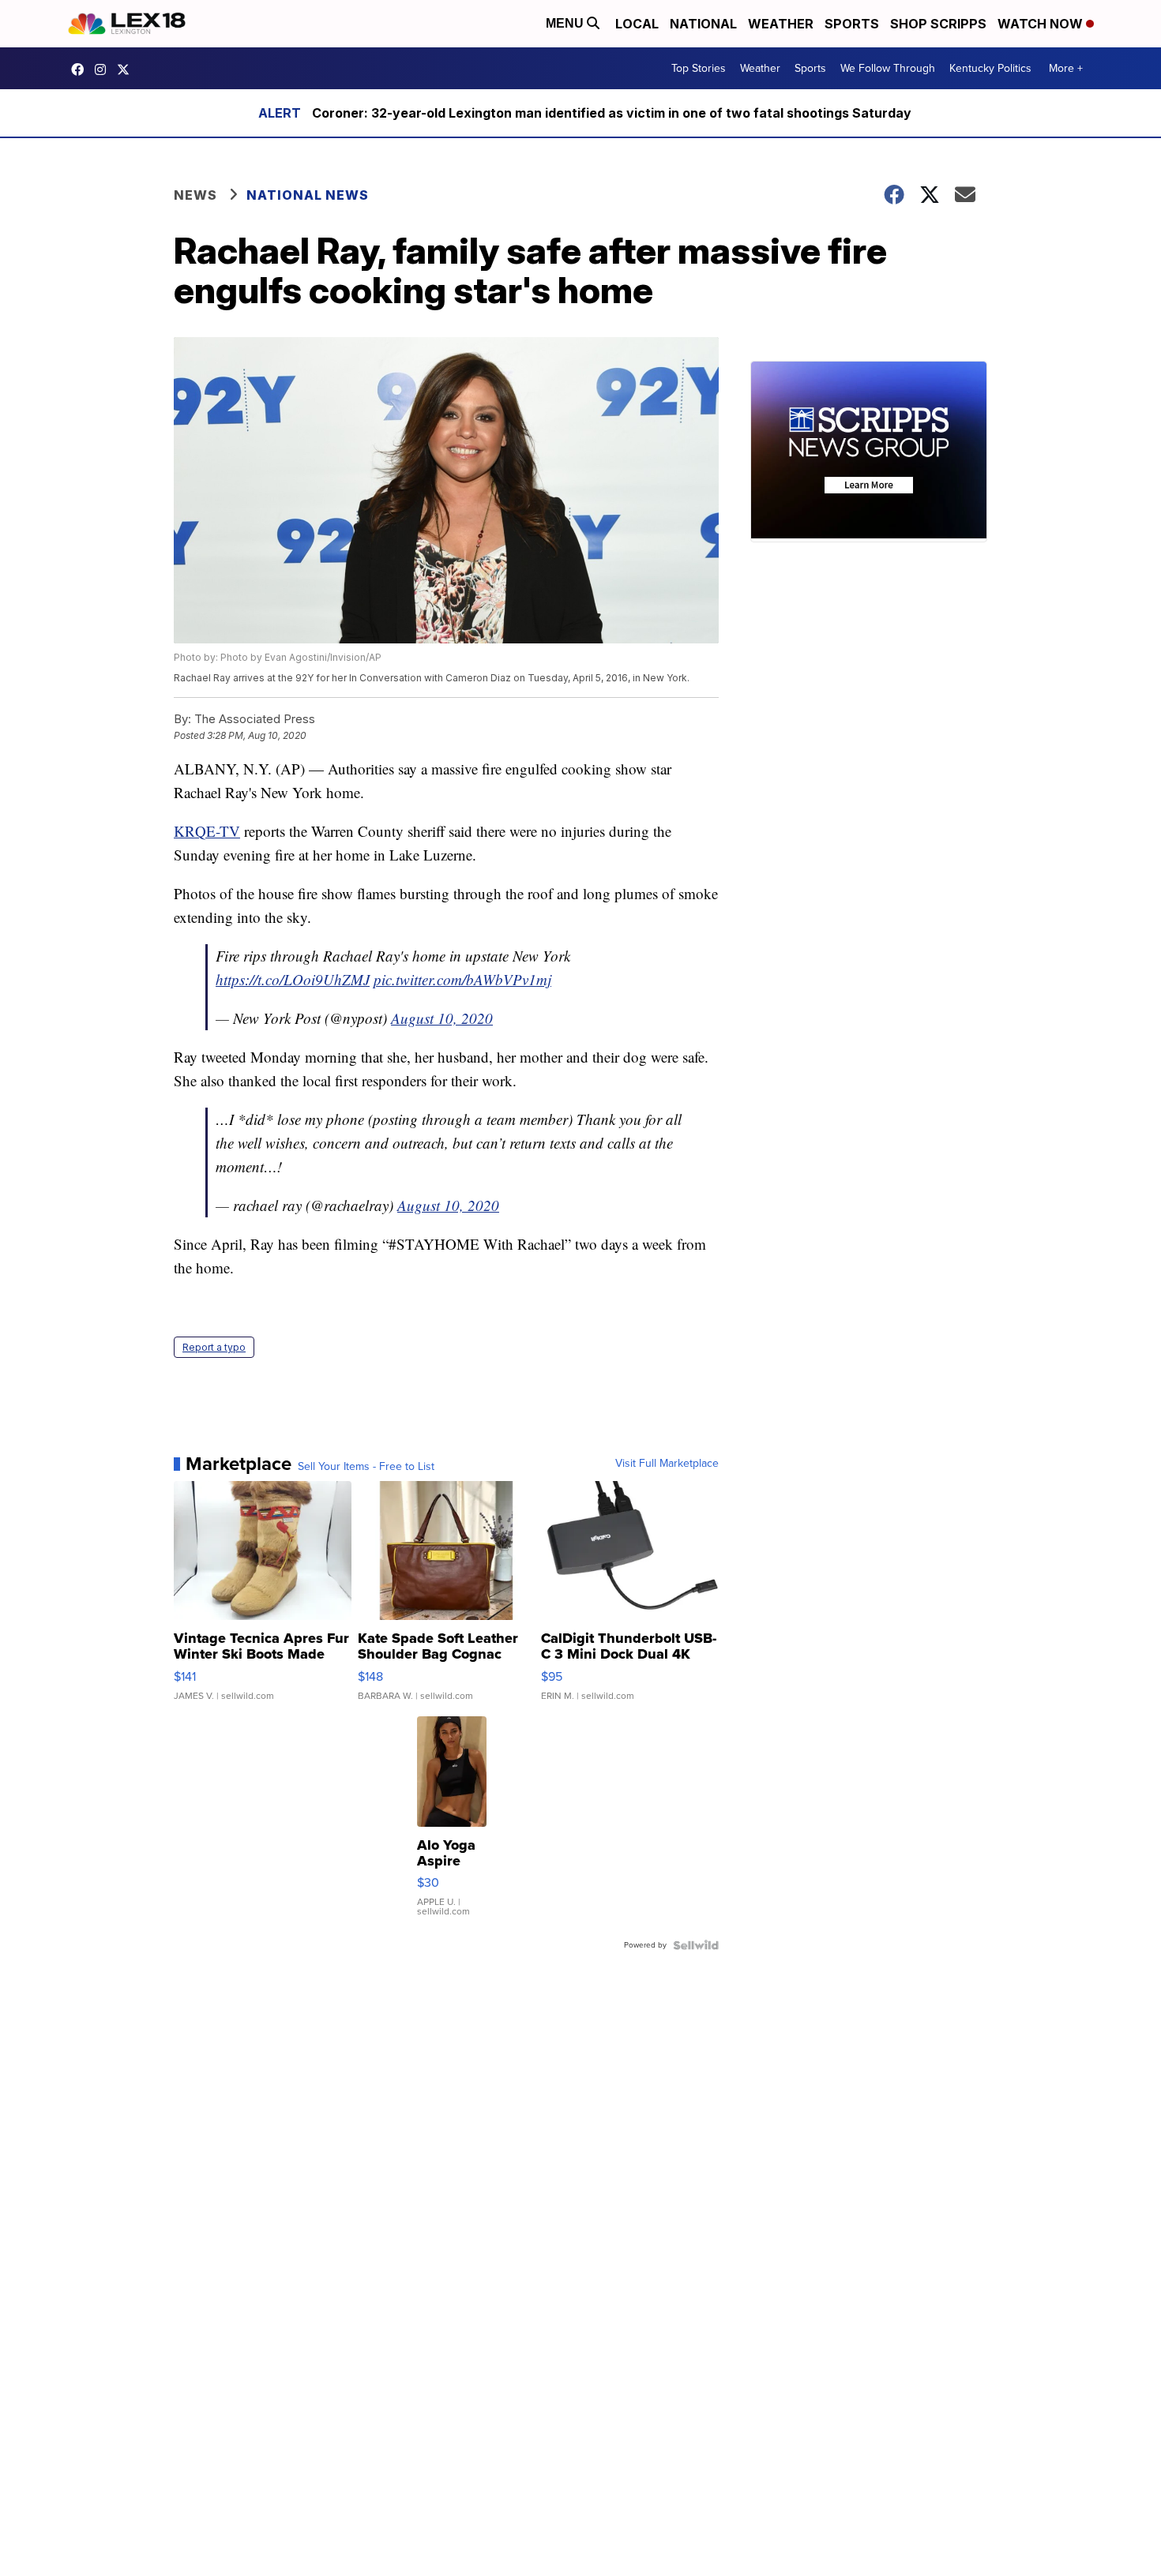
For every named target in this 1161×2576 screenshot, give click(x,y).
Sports (852, 24)
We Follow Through (888, 68)
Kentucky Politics (990, 68)
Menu (566, 23)
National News (308, 195)
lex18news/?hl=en (104, 69)
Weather (781, 24)
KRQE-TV (207, 831)
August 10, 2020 (442, 1018)
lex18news (127, 69)
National (703, 24)
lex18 (81, 69)
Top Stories (699, 68)
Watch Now (1042, 24)
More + (1066, 68)
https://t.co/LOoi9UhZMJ (293, 979)
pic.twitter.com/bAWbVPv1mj (462, 979)
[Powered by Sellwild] (696, 1945)
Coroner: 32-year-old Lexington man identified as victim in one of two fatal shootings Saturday (612, 113)
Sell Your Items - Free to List (366, 1467)
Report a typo (214, 1347)
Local (637, 24)
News (195, 195)
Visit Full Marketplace (667, 1464)
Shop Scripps (938, 24)
